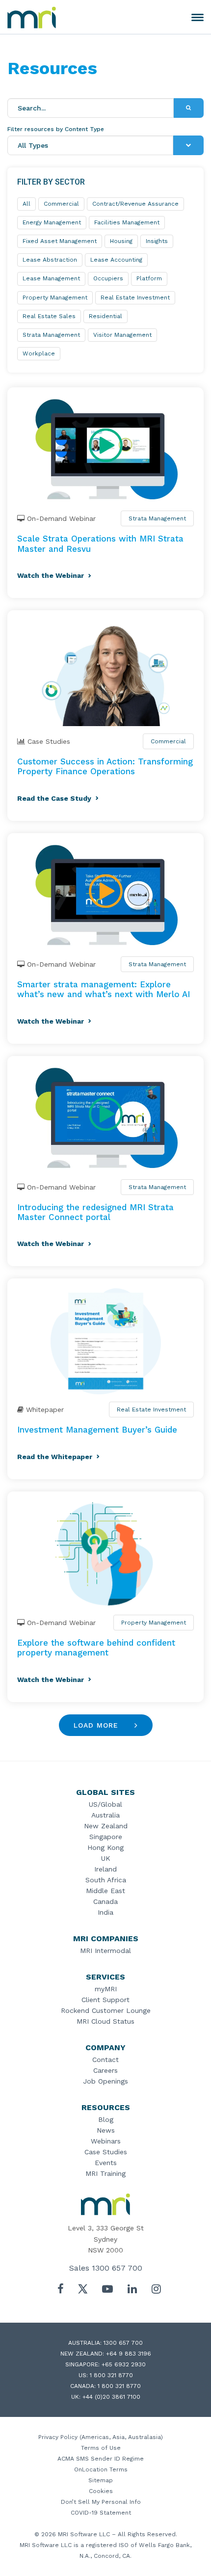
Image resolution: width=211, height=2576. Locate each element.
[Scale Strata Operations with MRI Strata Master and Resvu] (105, 450)
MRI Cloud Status (105, 2021)
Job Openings (105, 2081)
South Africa (106, 1880)
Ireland (105, 1869)
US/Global (105, 1804)
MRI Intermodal (105, 1951)
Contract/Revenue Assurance (135, 204)
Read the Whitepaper (55, 1457)
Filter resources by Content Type (56, 129)
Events (106, 2163)
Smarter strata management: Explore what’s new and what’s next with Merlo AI (104, 989)
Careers (105, 2070)
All (26, 204)
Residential (105, 316)
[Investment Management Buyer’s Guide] (105, 1341)
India (105, 1912)
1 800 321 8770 (111, 2375)
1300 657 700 (117, 2268)
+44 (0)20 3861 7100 (111, 2397)
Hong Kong (105, 1847)
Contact (105, 2060)
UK (106, 1858)
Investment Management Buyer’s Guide (97, 1430)
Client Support (105, 2000)
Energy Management (52, 222)
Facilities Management (127, 222)
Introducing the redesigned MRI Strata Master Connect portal (95, 1212)
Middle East (105, 1891)
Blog (106, 2119)
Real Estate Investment (151, 1410)
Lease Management (51, 278)
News (106, 2130)
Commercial (168, 741)
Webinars (106, 2141)
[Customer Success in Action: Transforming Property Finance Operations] (105, 673)
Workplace (39, 353)
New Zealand (106, 1826)
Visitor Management (122, 335)
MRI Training (105, 2173)
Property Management (154, 1623)
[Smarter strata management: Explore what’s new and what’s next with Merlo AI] (105, 896)
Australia (105, 1815)
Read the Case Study (54, 798)
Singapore (106, 1837)
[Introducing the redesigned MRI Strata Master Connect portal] (105, 1119)
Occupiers (108, 278)
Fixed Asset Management (60, 241)
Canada (105, 1901)
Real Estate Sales (49, 316)
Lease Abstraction (50, 260)
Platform (149, 278)
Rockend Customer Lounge (106, 2010)
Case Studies (106, 2152)
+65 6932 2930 (124, 2364)
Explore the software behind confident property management (96, 1648)
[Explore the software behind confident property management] (105, 1554)
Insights (157, 241)
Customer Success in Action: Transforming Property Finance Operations (105, 766)
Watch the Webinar (51, 575)
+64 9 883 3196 (129, 2354)
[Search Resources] (189, 108)
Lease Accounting (116, 260)
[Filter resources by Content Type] (188, 145)
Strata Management (157, 518)
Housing (121, 241)
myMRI (106, 1989)
